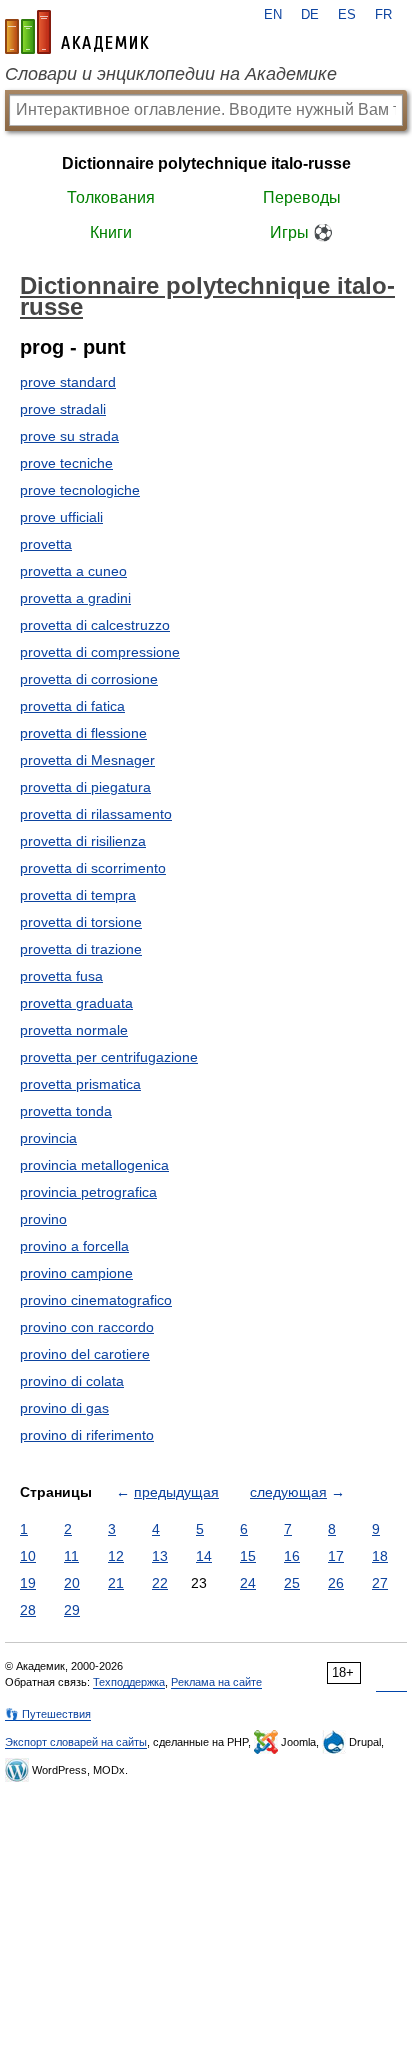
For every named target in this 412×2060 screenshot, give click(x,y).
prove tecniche (66, 463)
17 (336, 1556)
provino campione (76, 1273)
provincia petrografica (88, 1192)
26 (336, 1583)
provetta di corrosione (89, 679)
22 (160, 1583)
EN (273, 15)
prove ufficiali (61, 517)
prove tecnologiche (80, 490)
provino (43, 1219)
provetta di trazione (81, 949)
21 (116, 1583)
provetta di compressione (100, 652)
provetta (46, 544)
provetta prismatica (80, 1084)
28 (28, 1610)
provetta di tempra (78, 895)
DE (310, 15)
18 (380, 1556)
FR (383, 15)
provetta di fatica (72, 706)
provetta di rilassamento (96, 814)
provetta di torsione (81, 922)
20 (72, 1583)
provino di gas (64, 1408)
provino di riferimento (87, 1435)
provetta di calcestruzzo (95, 625)
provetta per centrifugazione (109, 1057)
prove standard (68, 382)
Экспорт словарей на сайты (76, 1742)
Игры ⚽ (301, 232)
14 (204, 1556)
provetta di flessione (83, 733)
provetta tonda (66, 1111)
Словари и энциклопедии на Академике (171, 74)
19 (28, 1583)
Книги (111, 232)
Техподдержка (129, 1682)
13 (160, 1556)
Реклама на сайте (216, 1682)
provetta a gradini (75, 598)
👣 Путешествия (48, 1714)
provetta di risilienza (83, 841)
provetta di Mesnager (87, 760)
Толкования (111, 197)
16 (292, 1556)
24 (248, 1583)
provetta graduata (76, 1003)
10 (28, 1556)
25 (292, 1583)
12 (116, 1556)
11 (71, 1556)
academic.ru (77, 32)
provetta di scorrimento (93, 868)
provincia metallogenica (94, 1165)
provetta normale (74, 1030)
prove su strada (69, 436)
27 (380, 1583)
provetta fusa (61, 976)
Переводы (302, 197)
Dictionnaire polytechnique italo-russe (206, 163)
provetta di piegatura (85, 787)
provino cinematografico (96, 1300)
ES (347, 15)
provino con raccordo (87, 1327)
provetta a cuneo (73, 571)
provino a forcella (74, 1246)
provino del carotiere (85, 1354)
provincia (48, 1138)
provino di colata (72, 1381)
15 (248, 1556)
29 (72, 1610)
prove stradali (63, 409)
